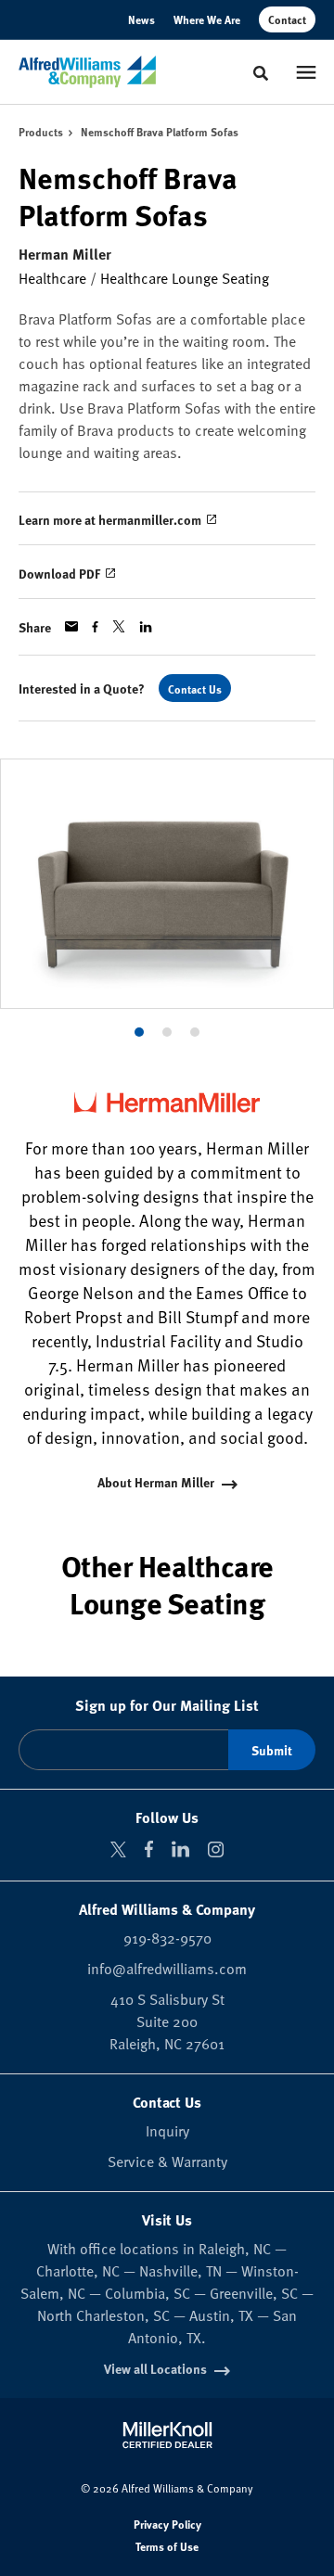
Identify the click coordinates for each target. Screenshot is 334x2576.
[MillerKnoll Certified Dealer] (167, 2435)
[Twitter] (118, 1849)
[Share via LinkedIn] (146, 627)
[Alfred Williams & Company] (87, 72)
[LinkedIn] (180, 1849)
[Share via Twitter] (119, 626)
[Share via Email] (71, 626)
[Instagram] (216, 1849)
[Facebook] (149, 1849)
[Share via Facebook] (95, 627)
